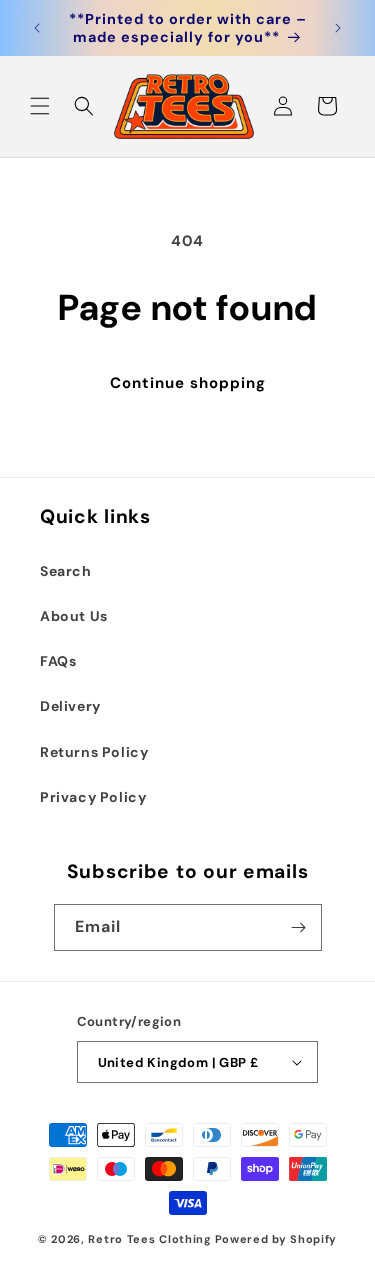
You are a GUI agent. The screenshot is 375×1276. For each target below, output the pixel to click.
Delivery (70, 706)
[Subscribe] (299, 927)
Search (66, 571)
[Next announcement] (338, 28)
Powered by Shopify (276, 1239)
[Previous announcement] (37, 28)
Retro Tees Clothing (149, 1239)
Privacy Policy (93, 797)
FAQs (58, 661)
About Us (74, 616)
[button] (40, 106)
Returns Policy (94, 752)
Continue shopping (188, 383)
